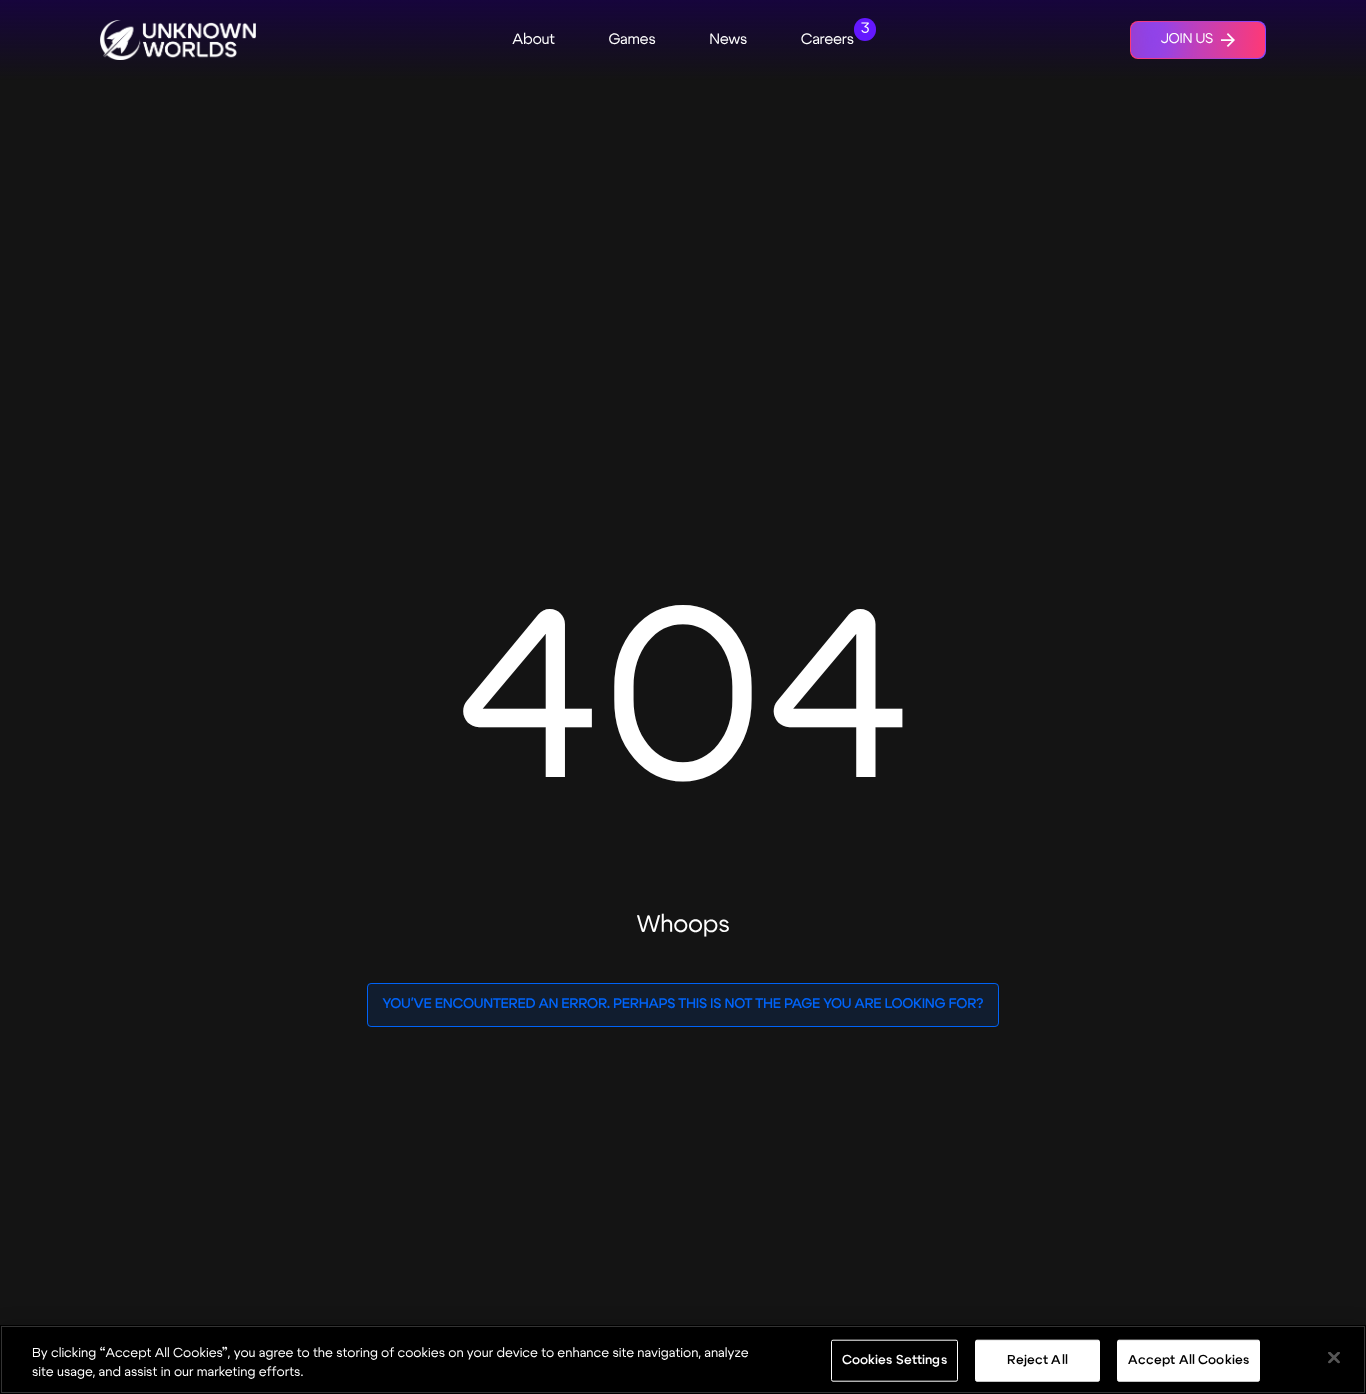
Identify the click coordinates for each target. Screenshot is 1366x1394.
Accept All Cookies (1188, 1360)
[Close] (1334, 1358)
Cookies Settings (894, 1360)
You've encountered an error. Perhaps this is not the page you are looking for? (682, 1004)
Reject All (1037, 1360)
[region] (683, 1359)
